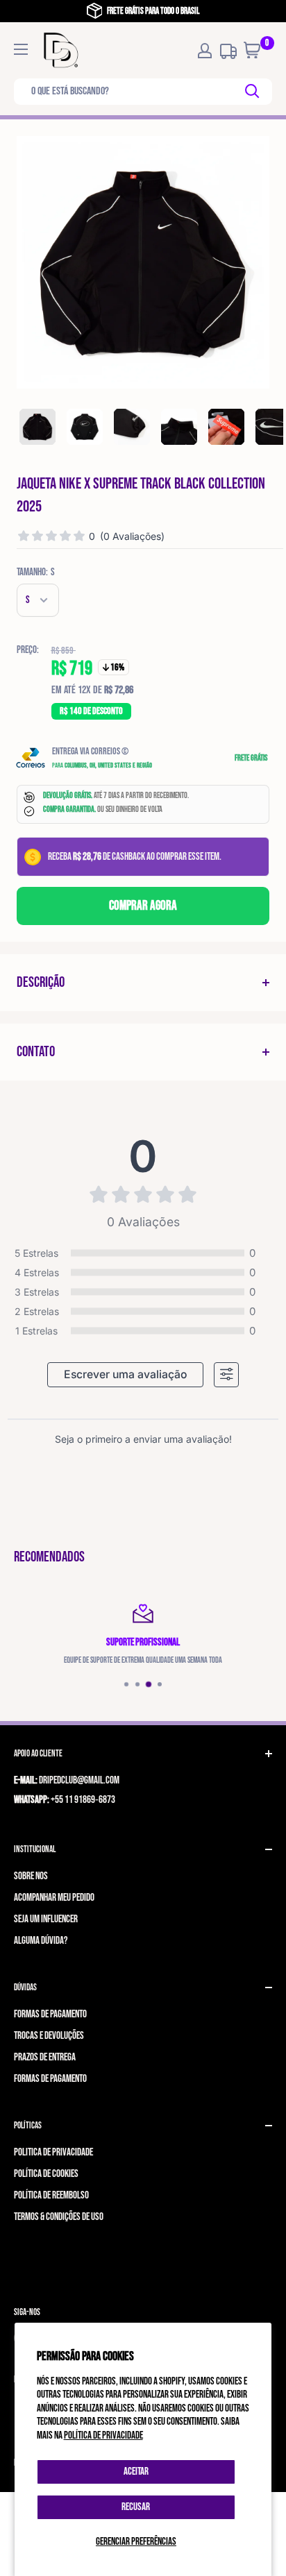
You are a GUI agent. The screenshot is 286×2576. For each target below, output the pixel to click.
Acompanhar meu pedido (54, 1898)
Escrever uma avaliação (126, 1374)
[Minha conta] (205, 51)
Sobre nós (31, 1876)
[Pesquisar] (253, 92)
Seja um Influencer (46, 1919)
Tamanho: (36, 572)
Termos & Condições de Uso (59, 2217)
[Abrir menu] (21, 49)
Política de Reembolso (51, 2195)
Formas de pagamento (50, 2014)
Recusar (136, 2507)
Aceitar (136, 2472)
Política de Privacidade (53, 2152)
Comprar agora (143, 906)
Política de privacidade (103, 2435)
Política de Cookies (46, 2174)
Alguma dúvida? (41, 1941)
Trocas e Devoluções (49, 2036)
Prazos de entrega (45, 2057)
